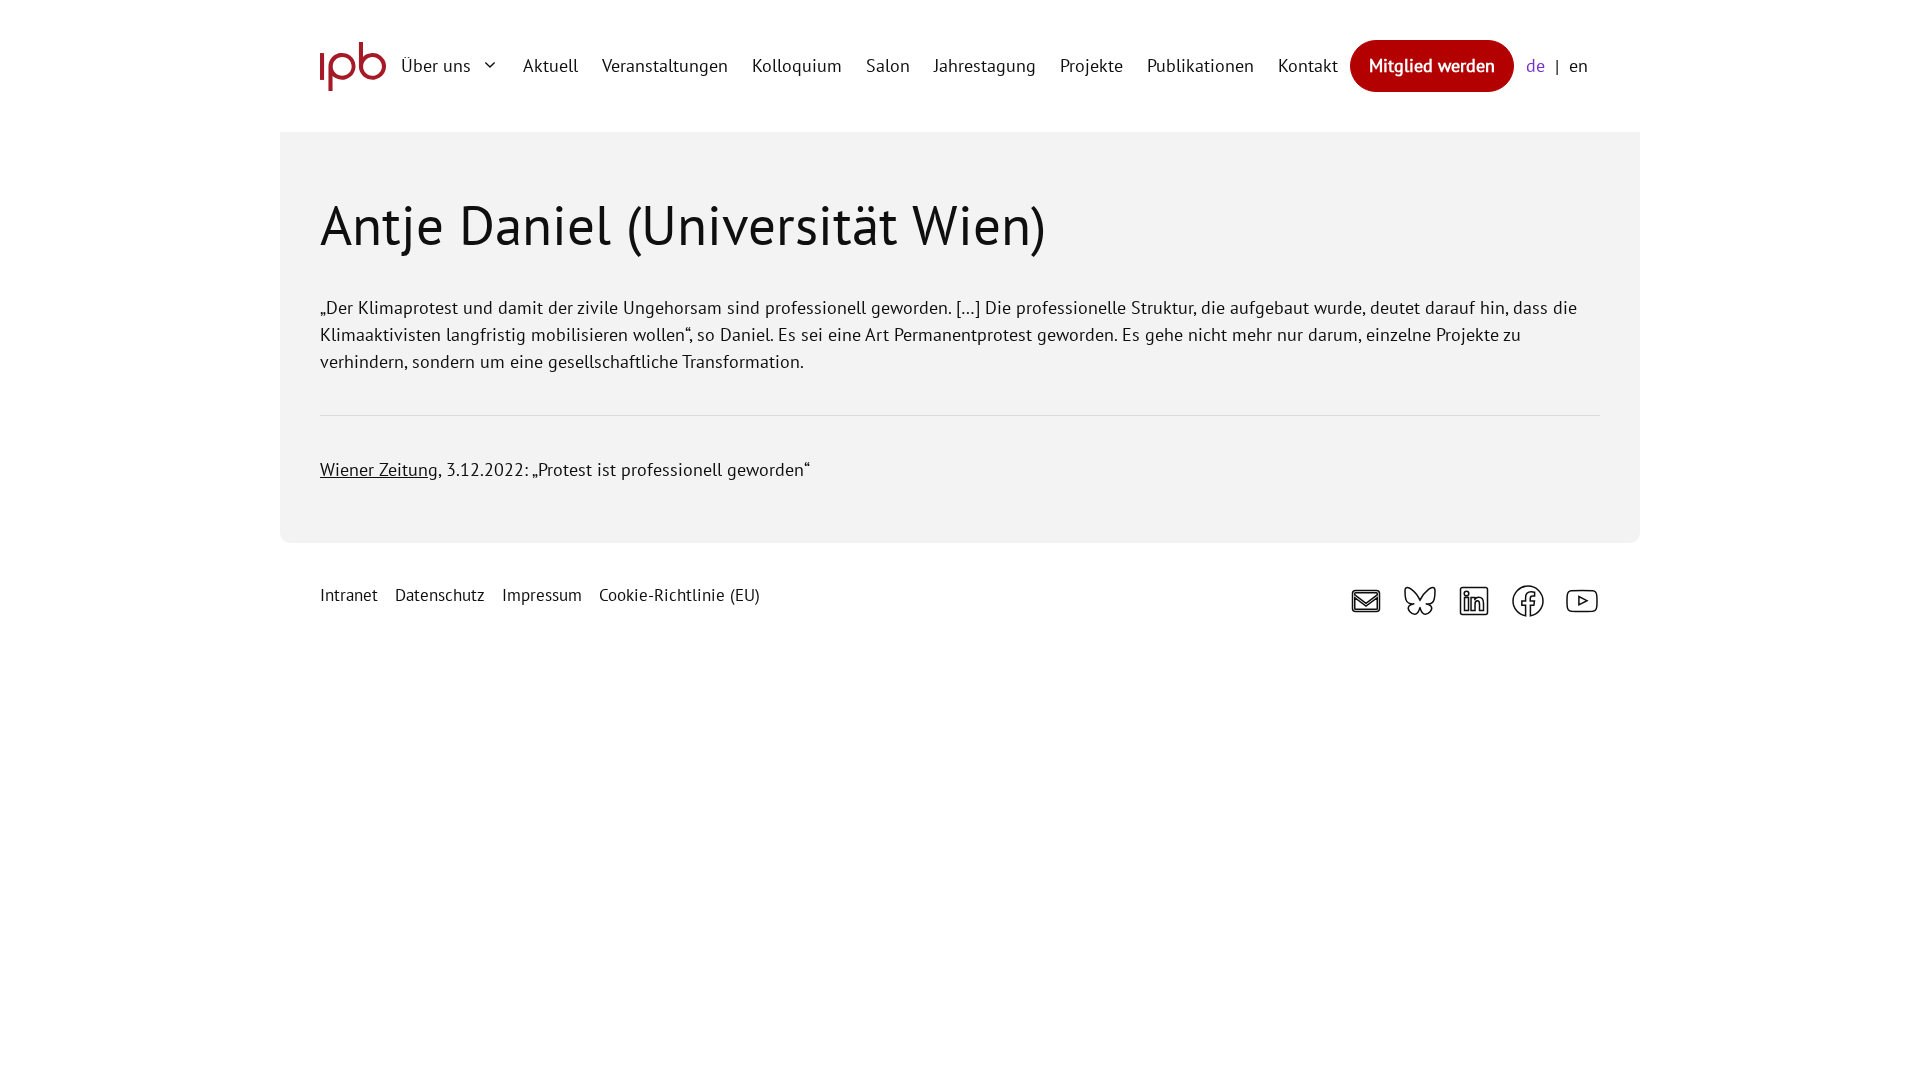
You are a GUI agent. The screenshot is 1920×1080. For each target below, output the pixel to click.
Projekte (1091, 65)
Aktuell (550, 65)
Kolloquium (797, 65)
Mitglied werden (1432, 65)
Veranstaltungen (665, 65)
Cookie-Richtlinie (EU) (679, 595)
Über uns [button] (436, 65)
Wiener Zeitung (379, 469)
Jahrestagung (985, 65)
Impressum (542, 595)
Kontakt (1308, 65)
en (1578, 65)
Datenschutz (440, 595)
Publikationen (1200, 65)
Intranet (349, 595)
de (1535, 65)
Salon (888, 65)
